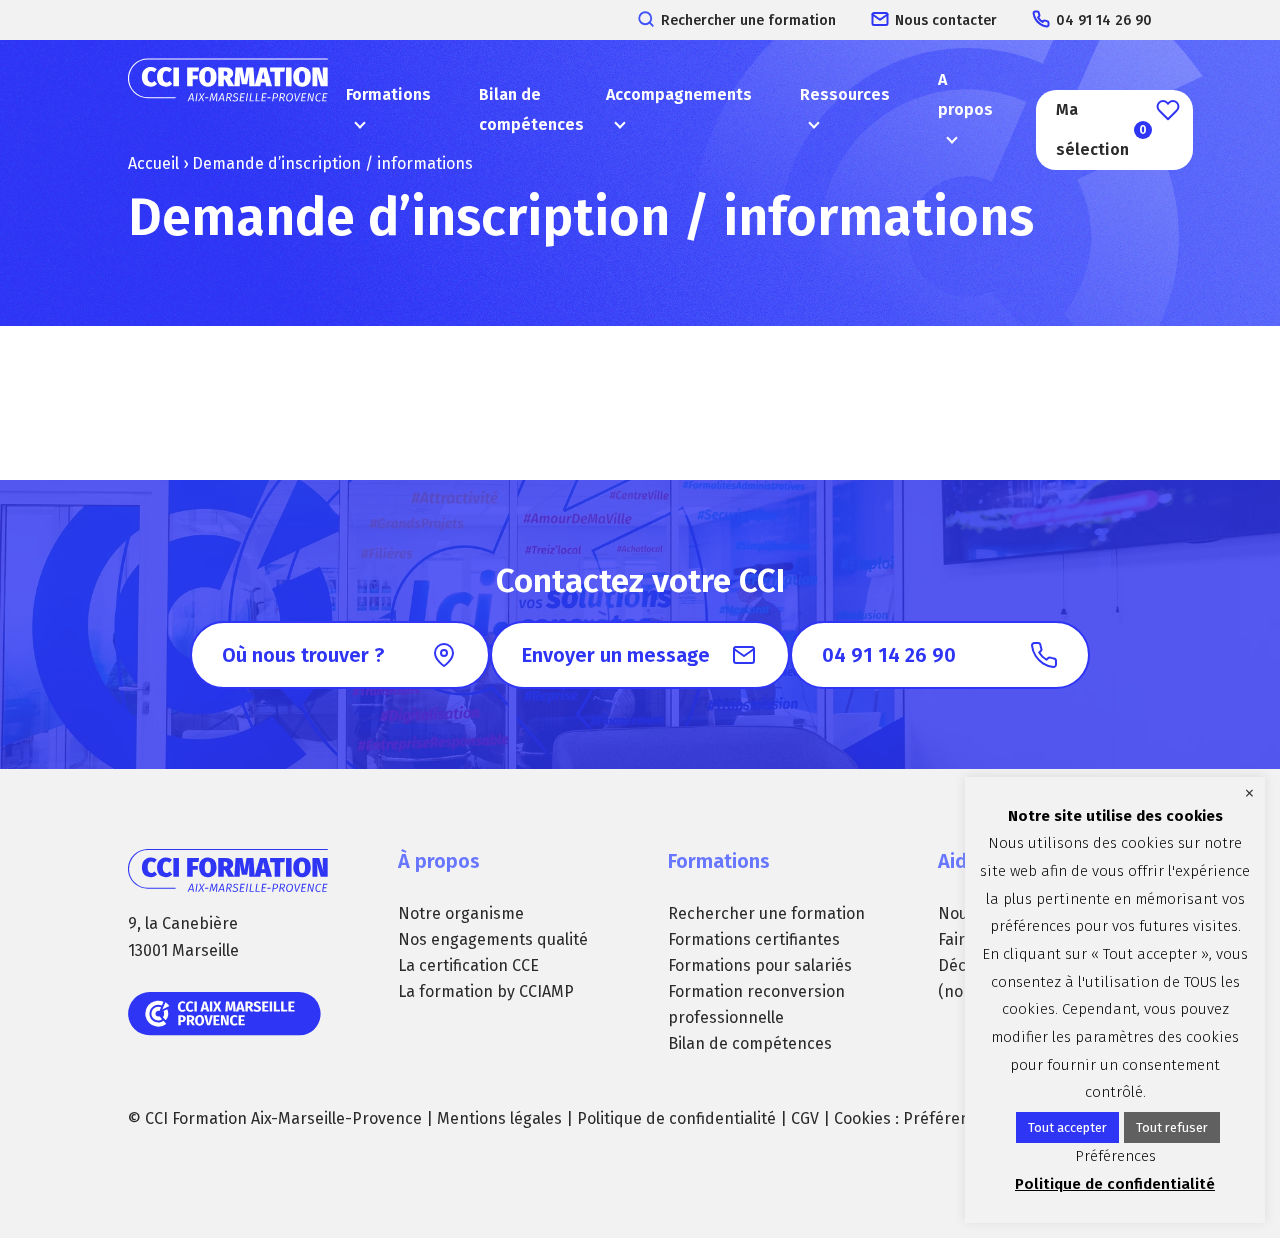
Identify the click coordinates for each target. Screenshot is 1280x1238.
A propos (965, 94)
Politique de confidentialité (676, 1118)
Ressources (845, 94)
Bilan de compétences (531, 109)
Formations (388, 94)
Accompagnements (679, 94)
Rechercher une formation (748, 20)
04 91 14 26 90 (1104, 20)
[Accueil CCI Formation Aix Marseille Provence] (228, 110)
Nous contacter (946, 20)
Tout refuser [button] (1172, 1127)
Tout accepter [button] (1067, 1127)
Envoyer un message (616, 655)
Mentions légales (499, 1118)
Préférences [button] (949, 1118)
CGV (805, 1118)
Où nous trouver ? (303, 655)
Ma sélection (1101, 129)
